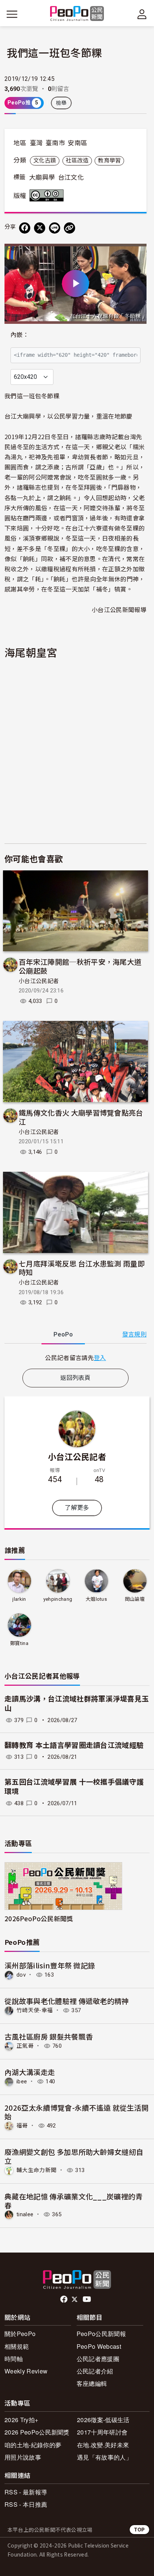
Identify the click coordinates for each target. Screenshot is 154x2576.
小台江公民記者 (39, 981)
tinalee (25, 2214)
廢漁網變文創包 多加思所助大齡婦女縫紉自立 (74, 2156)
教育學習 (109, 161)
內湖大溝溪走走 (30, 2072)
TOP (139, 2529)
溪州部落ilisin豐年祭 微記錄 (50, 1965)
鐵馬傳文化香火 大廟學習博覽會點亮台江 (81, 1117)
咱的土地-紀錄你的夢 (33, 2445)
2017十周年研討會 (102, 2432)
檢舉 (61, 103)
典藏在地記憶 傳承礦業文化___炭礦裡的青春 (74, 2201)
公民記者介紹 (95, 2371)
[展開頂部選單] (142, 14)
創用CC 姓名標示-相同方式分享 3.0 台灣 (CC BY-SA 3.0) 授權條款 (48, 195)
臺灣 (36, 143)
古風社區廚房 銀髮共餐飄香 (49, 2036)
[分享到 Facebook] (25, 228)
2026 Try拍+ (21, 2420)
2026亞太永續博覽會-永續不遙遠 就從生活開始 (76, 2112)
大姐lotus (96, 1599)
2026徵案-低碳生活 (103, 2420)
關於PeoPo (20, 2334)
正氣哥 (25, 2046)
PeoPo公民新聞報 (101, 2334)
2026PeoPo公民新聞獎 (39, 1918)
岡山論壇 (135, 1599)
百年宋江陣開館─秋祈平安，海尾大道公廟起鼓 (80, 966)
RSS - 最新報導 (26, 2492)
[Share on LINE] (55, 228)
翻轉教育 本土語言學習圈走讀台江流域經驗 (74, 1745)
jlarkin (19, 1599)
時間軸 (14, 2359)
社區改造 (77, 161)
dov (21, 1975)
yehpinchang (58, 1599)
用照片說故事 (23, 2457)
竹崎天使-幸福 (35, 2010)
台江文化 (71, 177)
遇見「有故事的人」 (104, 2457)
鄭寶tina (19, 1643)
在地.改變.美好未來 (103, 2445)
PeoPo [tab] (63, 1334)
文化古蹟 (45, 161)
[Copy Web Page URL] (70, 228)
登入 (100, 1357)
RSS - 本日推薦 (26, 2504)
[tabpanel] (76, 1358)
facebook (64, 2299)
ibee (22, 2081)
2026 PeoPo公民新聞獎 (37, 2432)
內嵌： (20, 335)
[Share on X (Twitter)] (40, 228)
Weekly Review (26, 2371)
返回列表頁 (76, 1378)
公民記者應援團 (98, 2359)
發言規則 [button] (134, 1334)
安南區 (77, 143)
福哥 (22, 2126)
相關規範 (17, 2346)
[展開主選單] (12, 14)
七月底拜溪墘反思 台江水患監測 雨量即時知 (82, 1268)
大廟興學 (42, 177)
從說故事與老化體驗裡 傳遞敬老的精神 (67, 2001)
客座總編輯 (92, 2383)
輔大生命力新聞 (36, 2170)
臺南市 (55, 143)
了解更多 (77, 1508)
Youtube (87, 2299)
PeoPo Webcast (99, 2346)
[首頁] (77, 14)
